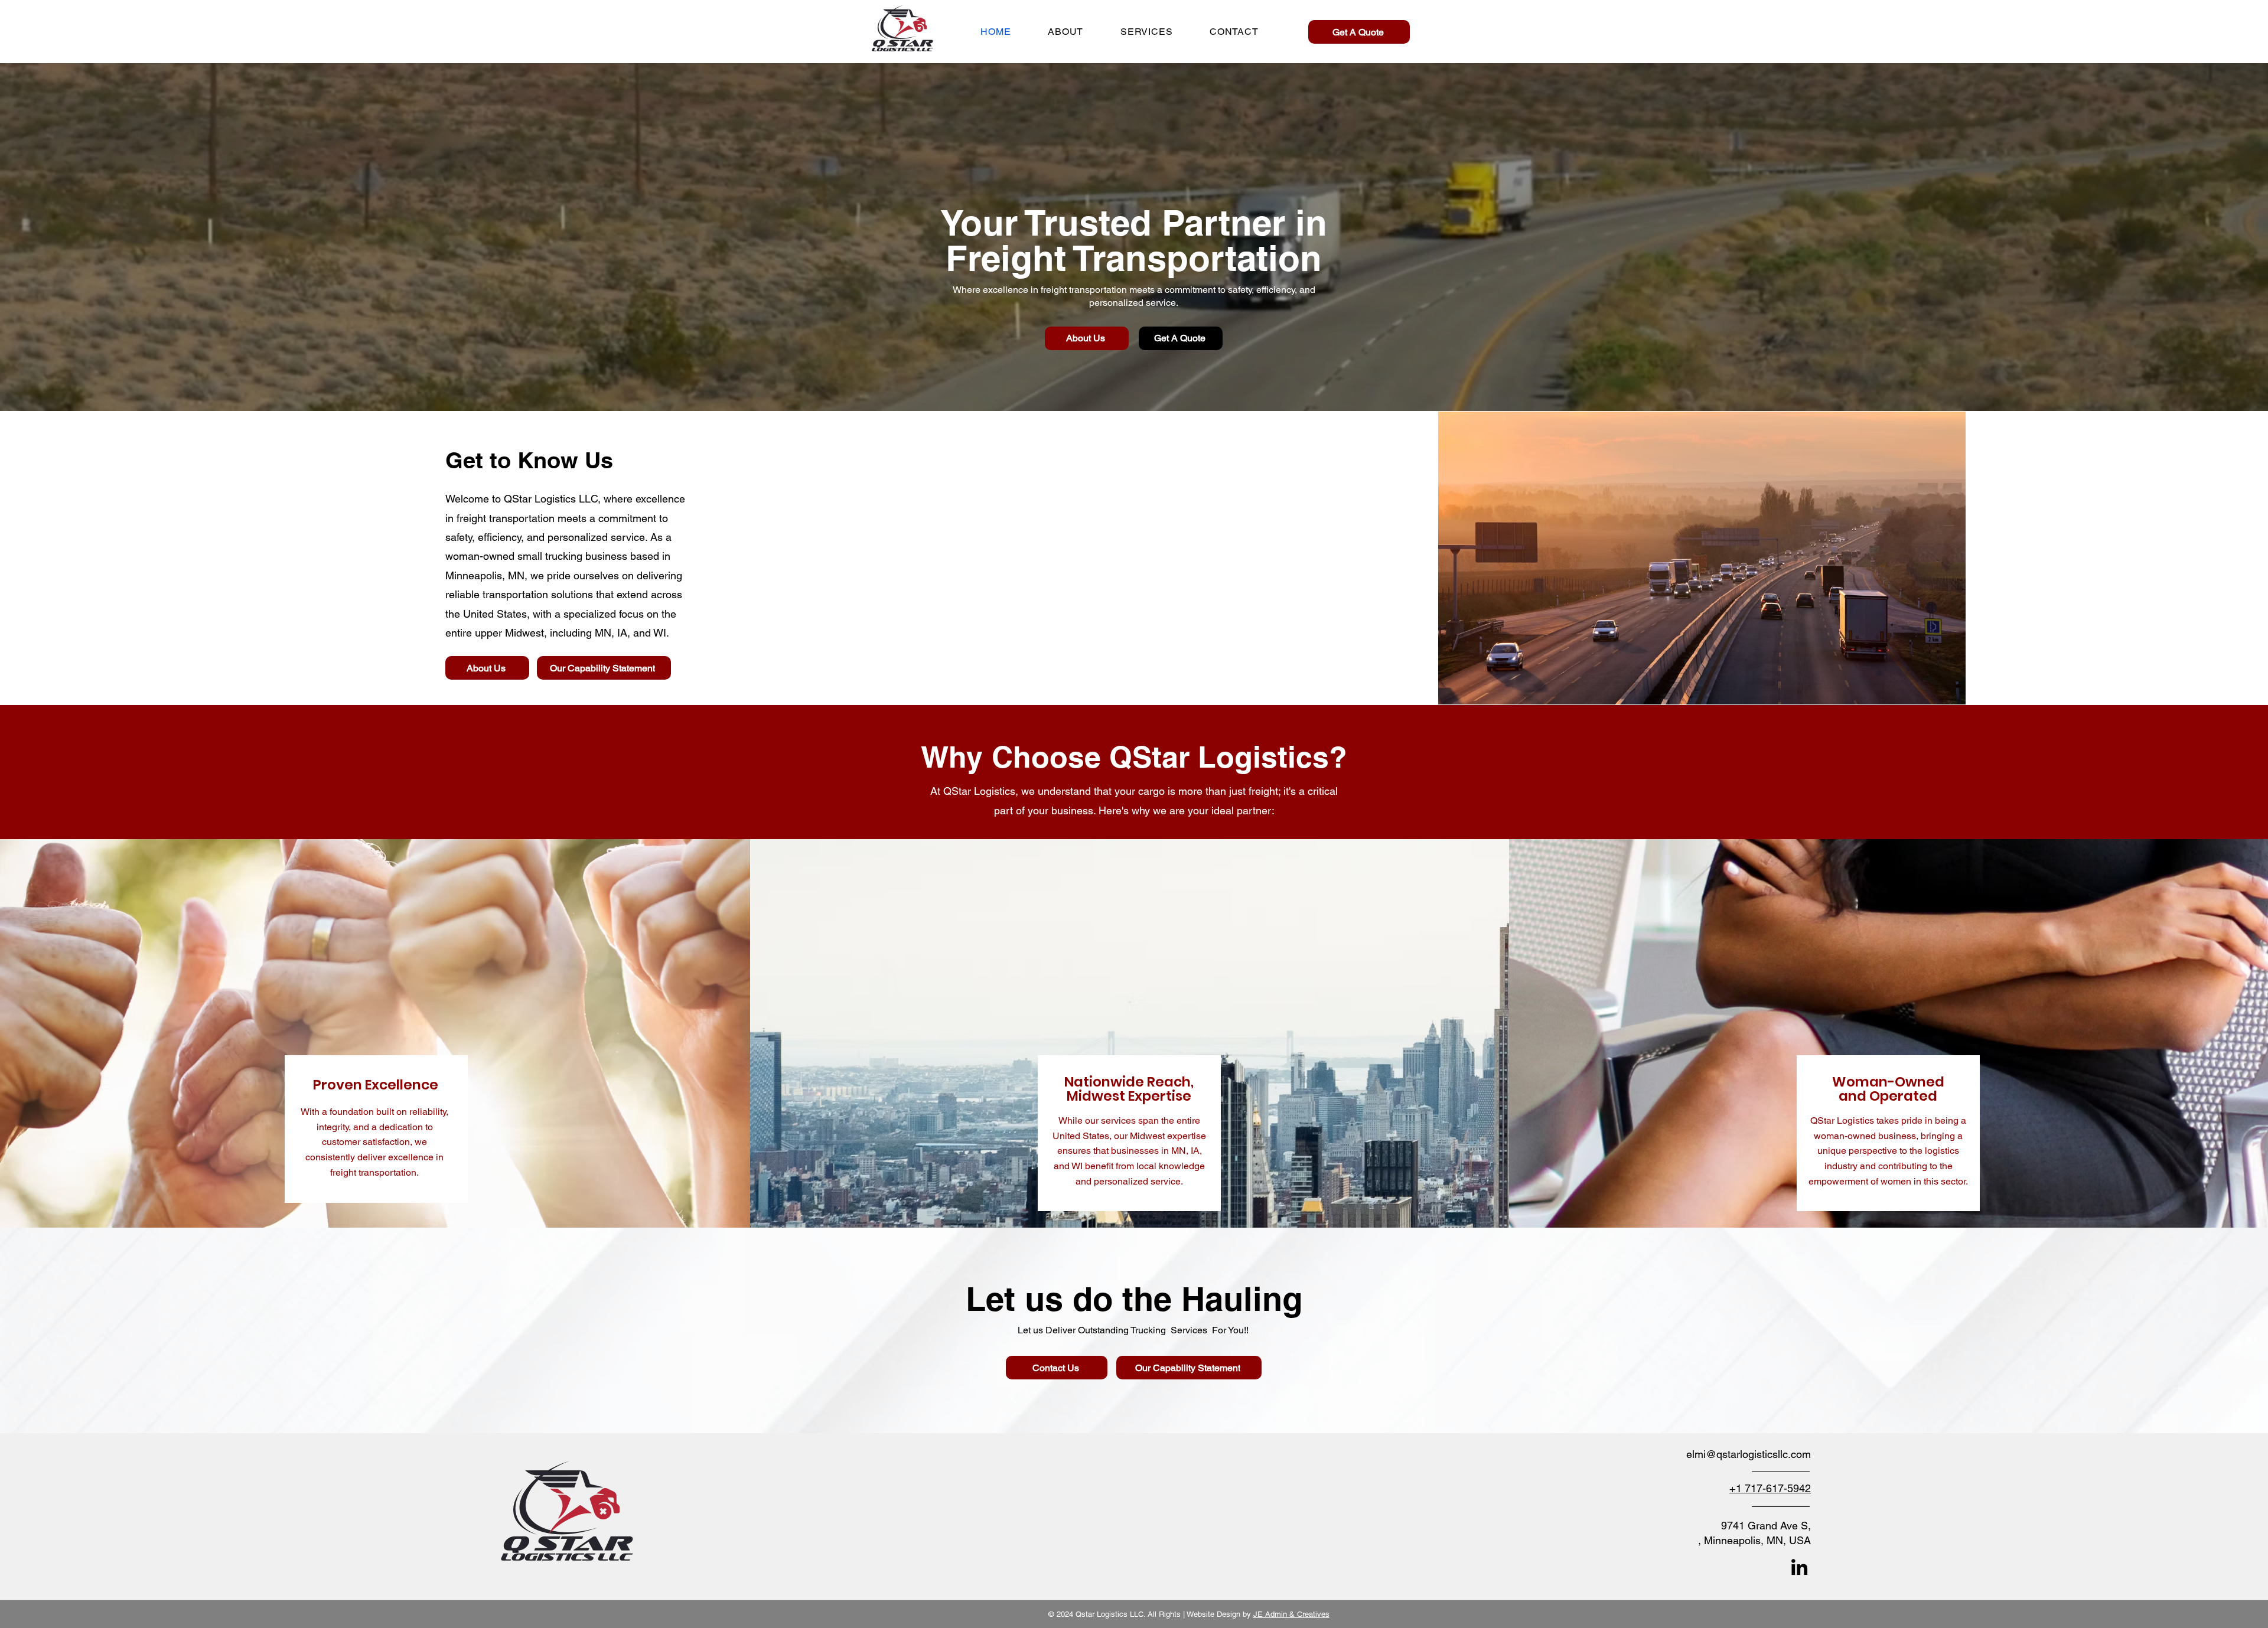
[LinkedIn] (1799, 1567)
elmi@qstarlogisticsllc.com (1749, 1454)
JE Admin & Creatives (1291, 1614)
